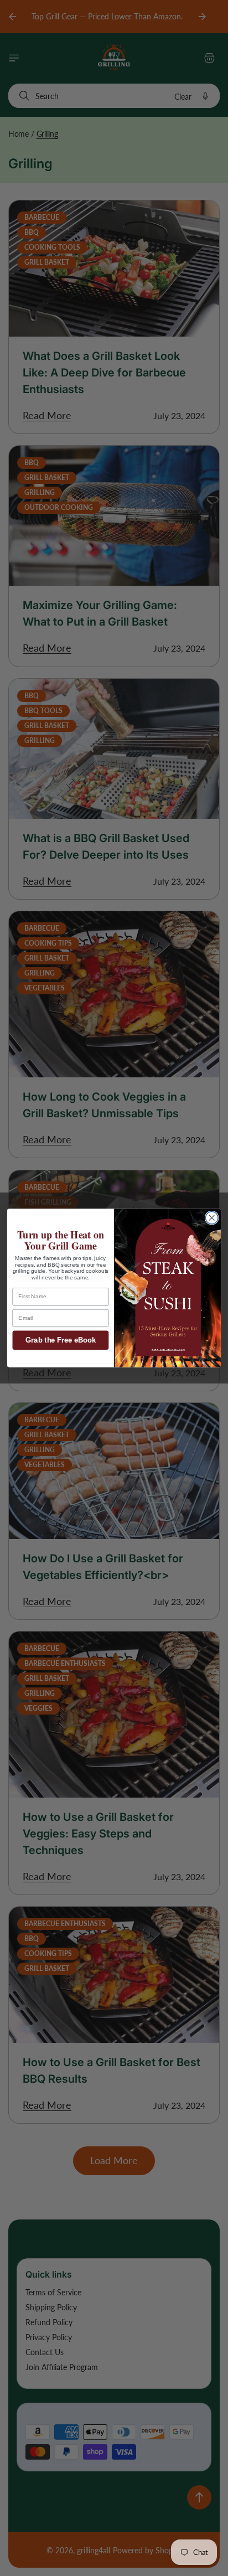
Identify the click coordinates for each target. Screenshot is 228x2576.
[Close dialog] (212, 1218)
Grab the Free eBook (61, 1340)
